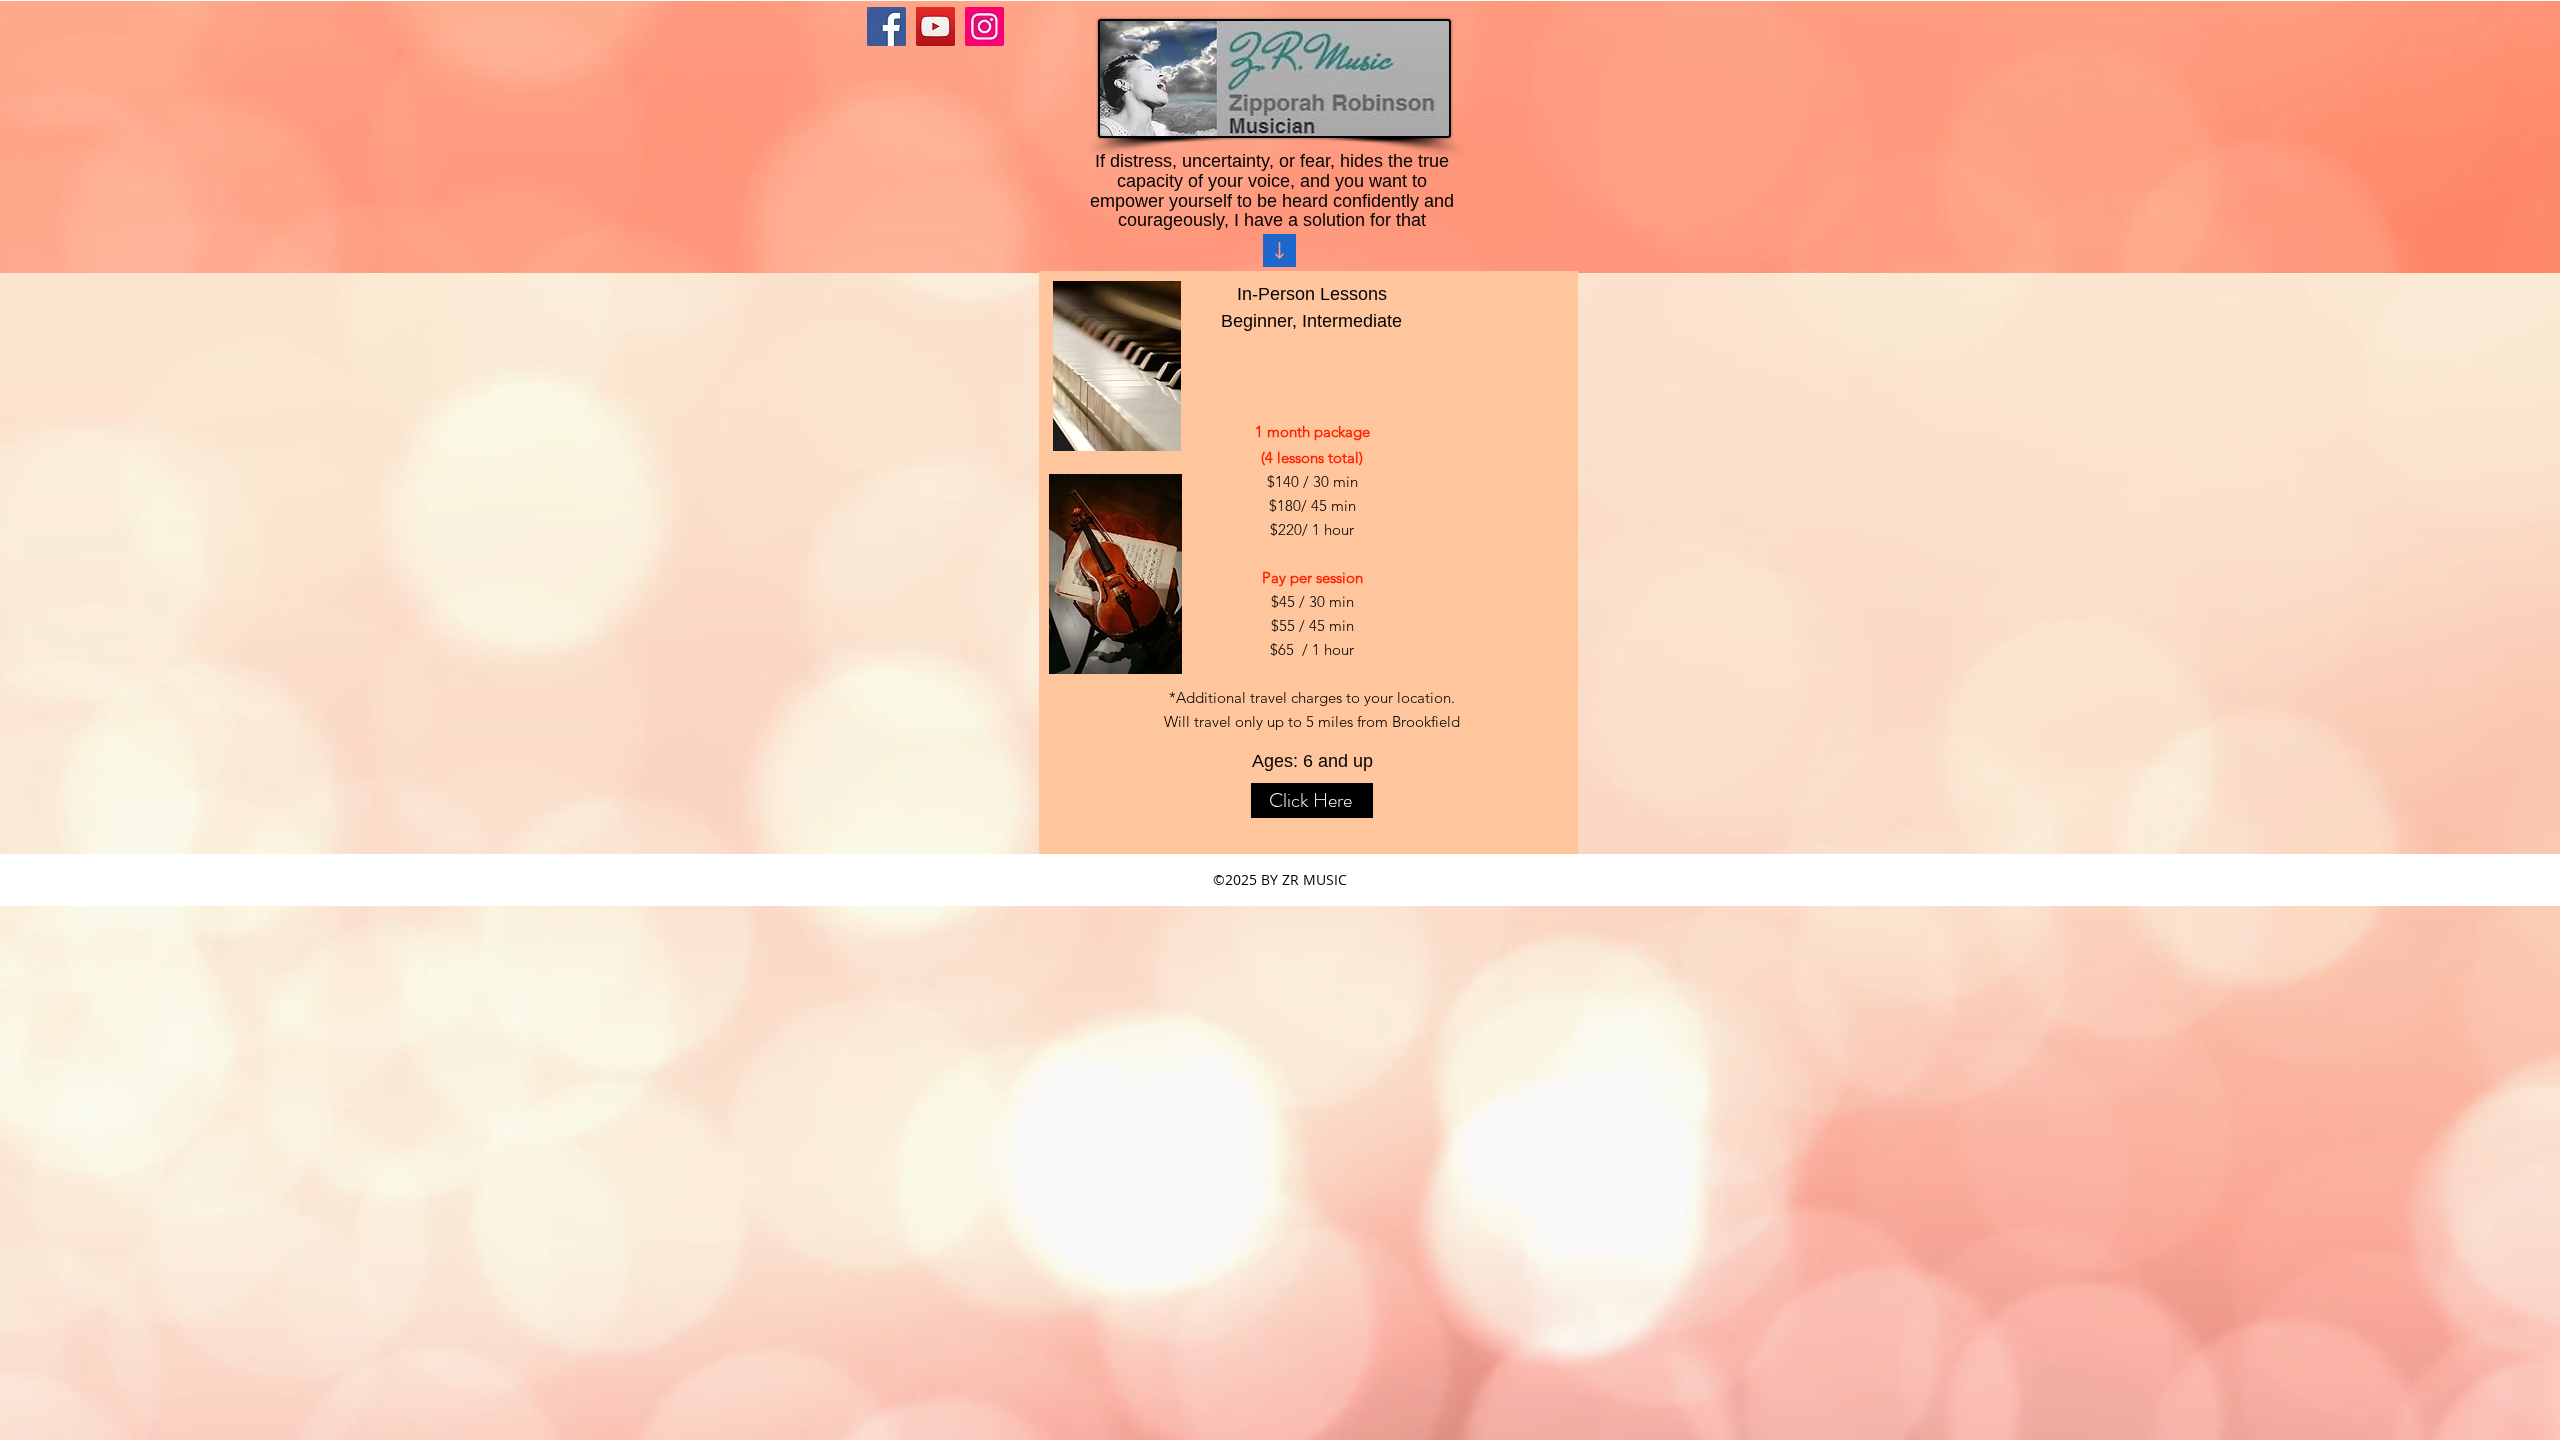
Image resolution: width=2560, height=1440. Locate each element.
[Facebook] (886, 26)
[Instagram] (984, 26)
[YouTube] (935, 26)
